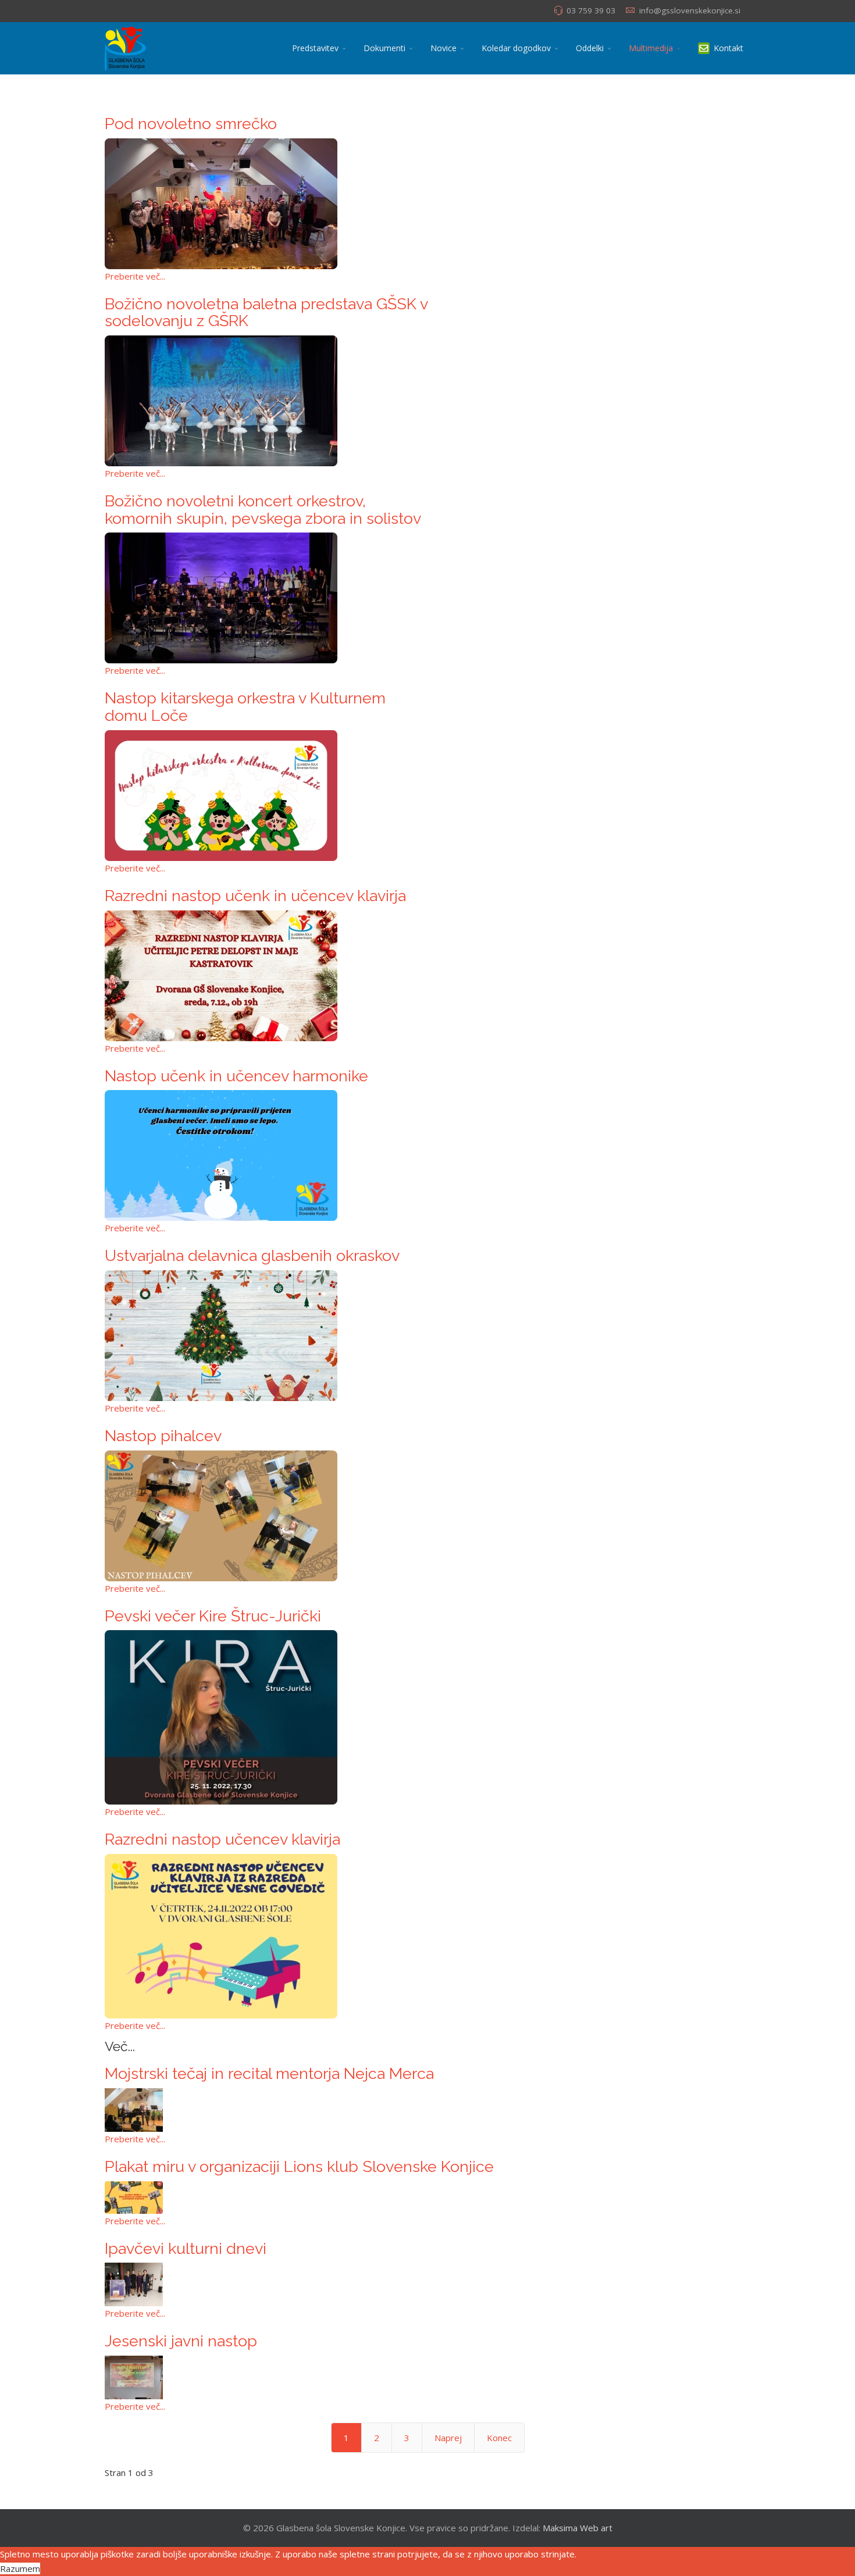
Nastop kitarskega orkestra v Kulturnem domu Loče (245, 707)
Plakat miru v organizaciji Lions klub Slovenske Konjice (299, 2166)
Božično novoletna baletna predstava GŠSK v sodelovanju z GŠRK (266, 312)
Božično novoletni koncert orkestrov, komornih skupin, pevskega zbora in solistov (263, 510)
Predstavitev (315, 48)
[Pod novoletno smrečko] (266, 204)
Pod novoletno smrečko (191, 124)
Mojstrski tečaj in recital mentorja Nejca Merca (269, 2073)
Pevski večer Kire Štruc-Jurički (213, 1616)
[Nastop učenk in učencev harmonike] (266, 1155)
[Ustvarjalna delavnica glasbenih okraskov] (266, 1336)
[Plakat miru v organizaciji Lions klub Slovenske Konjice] (427, 2198)
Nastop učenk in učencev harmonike (236, 1076)
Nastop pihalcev (163, 1436)
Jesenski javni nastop (181, 2341)
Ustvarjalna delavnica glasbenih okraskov (252, 1255)
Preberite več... (135, 276)
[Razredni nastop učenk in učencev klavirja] (266, 976)
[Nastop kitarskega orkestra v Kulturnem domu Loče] (266, 796)
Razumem (20, 2568)
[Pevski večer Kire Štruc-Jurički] (266, 1717)
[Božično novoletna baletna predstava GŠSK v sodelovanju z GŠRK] (266, 401)
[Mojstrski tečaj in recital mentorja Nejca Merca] (427, 2110)
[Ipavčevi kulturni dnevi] (427, 2284)
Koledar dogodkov (516, 48)
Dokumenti (384, 48)
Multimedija (651, 48)
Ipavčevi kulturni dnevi (186, 2248)
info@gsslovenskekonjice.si (690, 10)
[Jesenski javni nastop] (427, 2377)
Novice (443, 48)
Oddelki (590, 48)
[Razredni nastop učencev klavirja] (266, 1936)
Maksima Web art (578, 2528)
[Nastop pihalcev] (266, 1516)
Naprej (448, 2438)
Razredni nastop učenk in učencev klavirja (255, 896)
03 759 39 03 (591, 10)
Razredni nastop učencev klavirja (222, 1839)
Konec (499, 2438)
